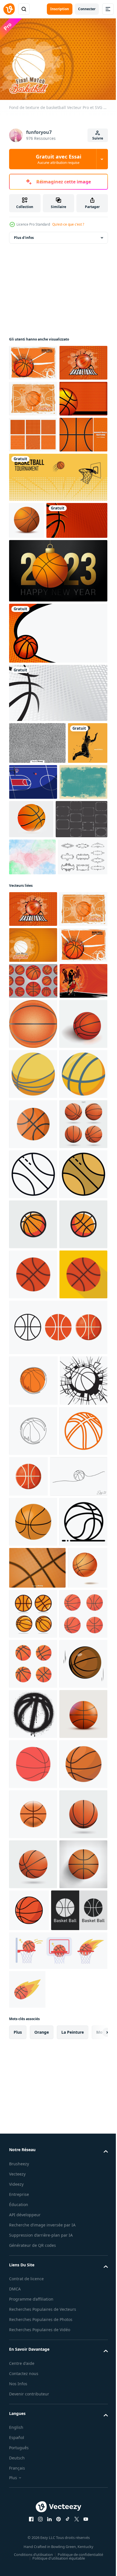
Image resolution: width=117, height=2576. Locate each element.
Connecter (87, 9)
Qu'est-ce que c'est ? (68, 224)
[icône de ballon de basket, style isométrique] (33, 1456)
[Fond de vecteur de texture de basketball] (33, 468)
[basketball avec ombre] (33, 1405)
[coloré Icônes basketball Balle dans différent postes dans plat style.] (75, 2397)
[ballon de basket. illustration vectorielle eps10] (58, 1959)
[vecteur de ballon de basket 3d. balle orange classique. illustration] (29, 2393)
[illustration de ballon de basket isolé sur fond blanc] (33, 1756)
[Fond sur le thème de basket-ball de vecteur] (58, 835)
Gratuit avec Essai (58, 159)
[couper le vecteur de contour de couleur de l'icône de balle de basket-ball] (33, 1706)
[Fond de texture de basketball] (33, 360)
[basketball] (27, 625)
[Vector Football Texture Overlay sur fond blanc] (37, 885)
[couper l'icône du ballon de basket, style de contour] (33, 1656)
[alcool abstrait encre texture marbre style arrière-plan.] (32, 1043)
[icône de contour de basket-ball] (33, 2164)
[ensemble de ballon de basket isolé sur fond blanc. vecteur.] (33, 1606)
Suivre (98, 138)
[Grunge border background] (33, 966)
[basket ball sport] (33, 2255)
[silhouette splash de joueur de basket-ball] (29, 927)
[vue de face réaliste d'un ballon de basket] (33, 1355)
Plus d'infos (24, 235)
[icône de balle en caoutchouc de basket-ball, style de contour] (33, 2305)
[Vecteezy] (9, 9)
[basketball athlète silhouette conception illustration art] (33, 1312)
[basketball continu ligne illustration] (38, 2209)
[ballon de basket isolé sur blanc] (33, 2547)
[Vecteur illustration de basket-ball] (75, 924)
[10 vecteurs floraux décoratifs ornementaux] (34, 1081)
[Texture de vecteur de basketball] (37, 2351)
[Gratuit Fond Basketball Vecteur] (33, 540)
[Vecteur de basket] (40, 662)
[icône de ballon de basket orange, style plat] (33, 1856)
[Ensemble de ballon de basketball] (33, 1276)
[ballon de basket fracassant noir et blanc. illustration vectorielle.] (33, 2063)
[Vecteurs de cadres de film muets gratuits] (35, 1006)
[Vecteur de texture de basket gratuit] (33, 504)
